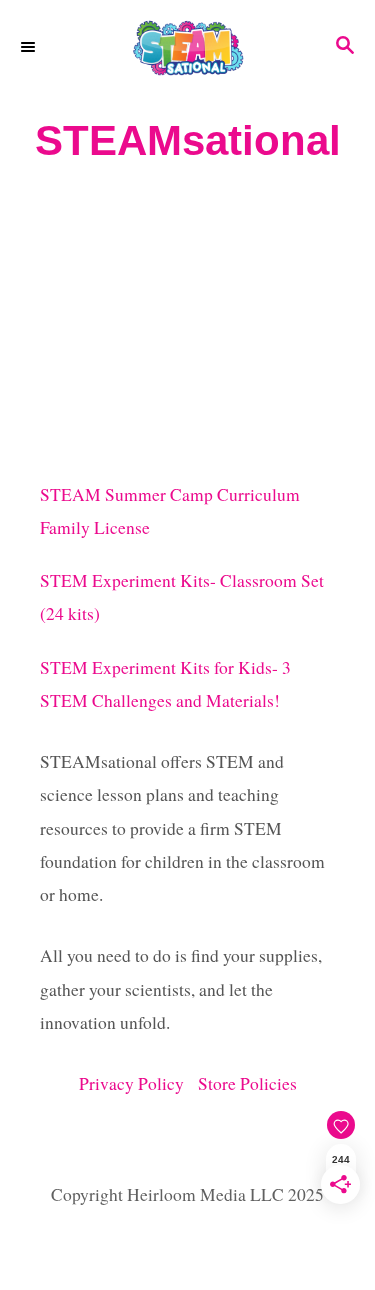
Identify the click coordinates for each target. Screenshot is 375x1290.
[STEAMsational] (187, 47)
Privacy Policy (138, 1083)
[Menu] (30, 47)
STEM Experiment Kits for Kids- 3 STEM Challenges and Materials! (165, 684)
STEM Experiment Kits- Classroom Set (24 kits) (182, 597)
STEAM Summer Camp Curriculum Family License (170, 511)
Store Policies (247, 1083)
